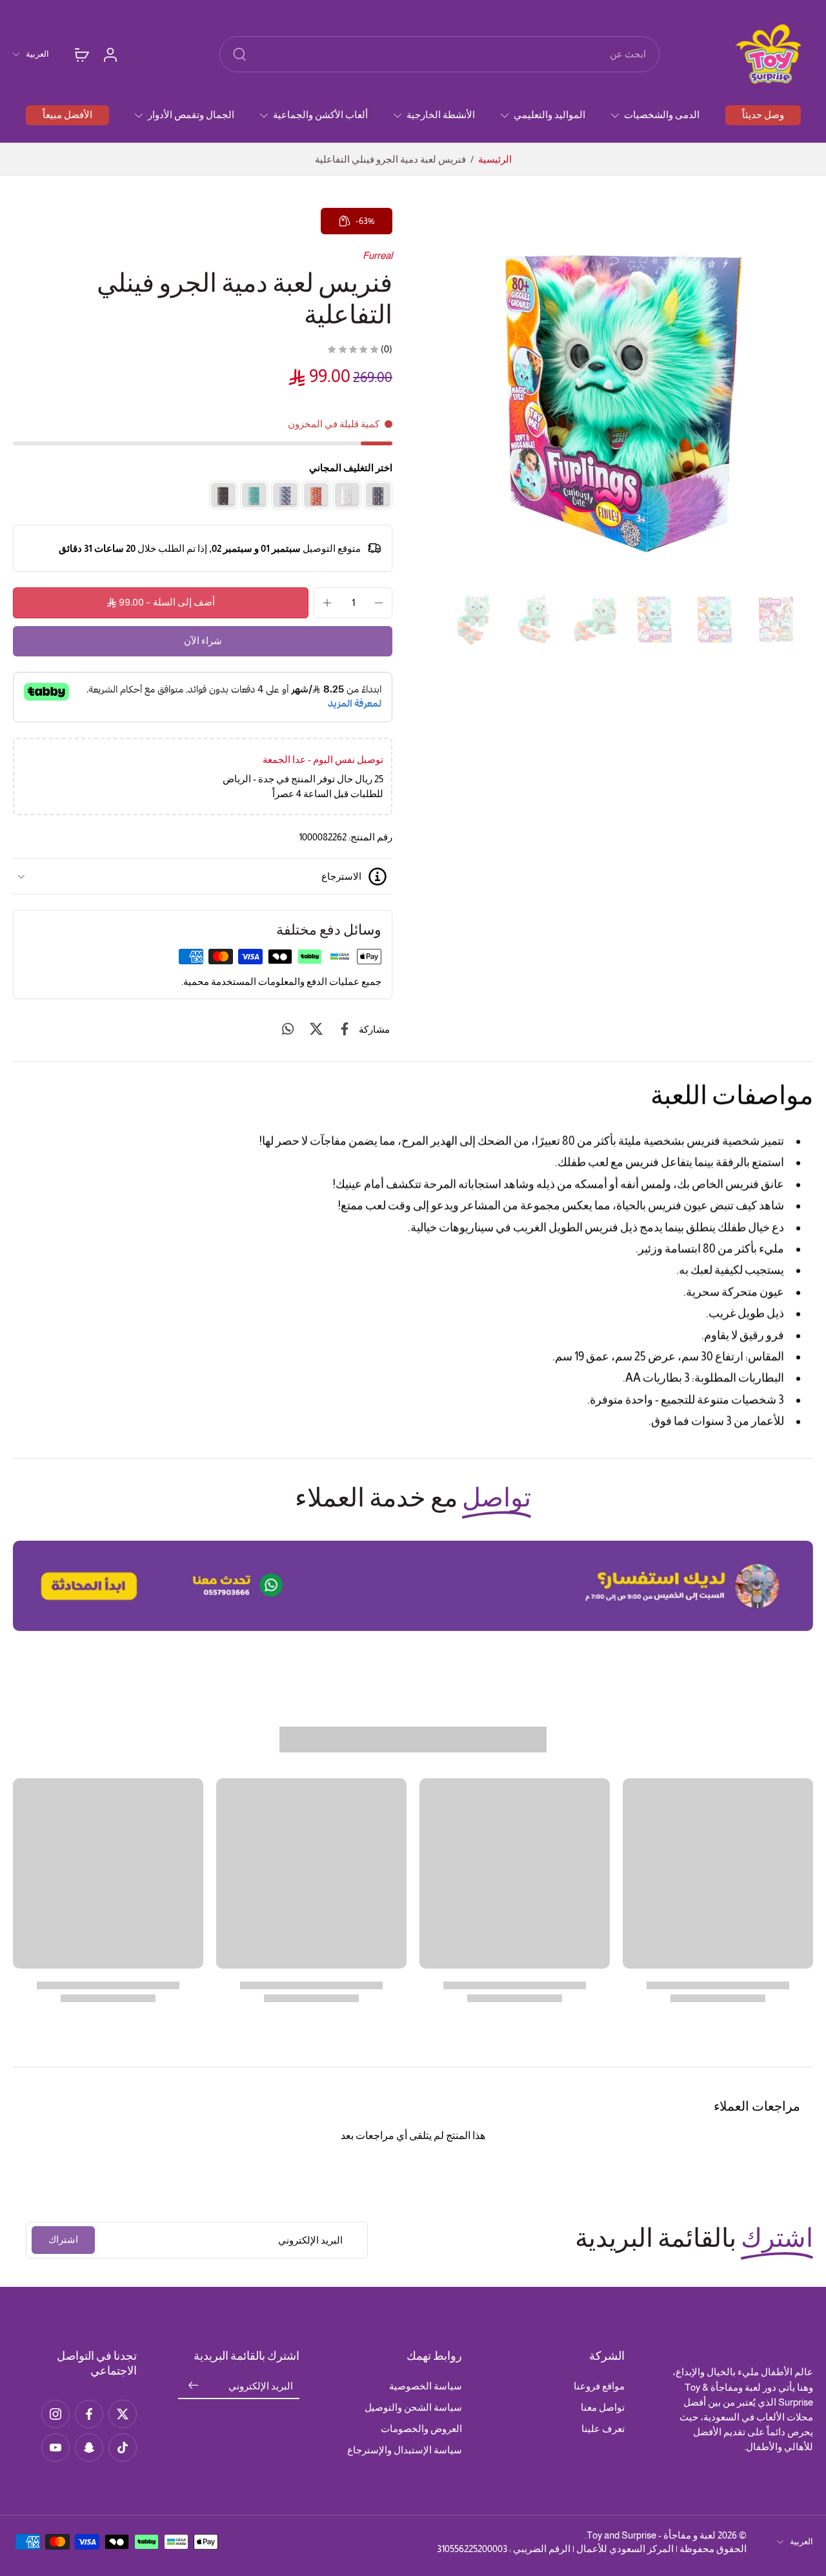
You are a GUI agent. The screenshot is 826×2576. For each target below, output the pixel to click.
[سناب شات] (89, 2448)
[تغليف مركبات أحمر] (316, 495)
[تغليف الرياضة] (254, 495)
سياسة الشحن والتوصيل (413, 2407)
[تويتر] (123, 2414)
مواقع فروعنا (599, 2386)
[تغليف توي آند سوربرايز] (347, 495)
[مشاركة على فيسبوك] (345, 1029)
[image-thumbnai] (775, 619)
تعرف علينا (603, 2429)
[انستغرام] (55, 2414)
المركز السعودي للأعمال (625, 2549)
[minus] (379, 603)
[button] (161, 603)
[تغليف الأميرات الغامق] (378, 495)
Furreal (378, 255)
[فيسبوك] (89, 2414)
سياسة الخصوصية (426, 2386)
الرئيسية (495, 159)
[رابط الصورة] (413, 1586)
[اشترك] (194, 2387)
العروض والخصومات (421, 2429)
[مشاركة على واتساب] (288, 1029)
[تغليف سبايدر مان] (285, 495)
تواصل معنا (603, 2407)
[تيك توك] (123, 2448)
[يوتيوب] (55, 2448)
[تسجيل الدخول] (110, 54)
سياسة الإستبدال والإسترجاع (405, 2450)
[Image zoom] (623, 396)
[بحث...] (239, 54)
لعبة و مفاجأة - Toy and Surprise (651, 2535)
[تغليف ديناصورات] (223, 495)
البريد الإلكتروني (261, 2387)
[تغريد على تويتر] (316, 1029)
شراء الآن (203, 641)
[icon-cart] (81, 54)
